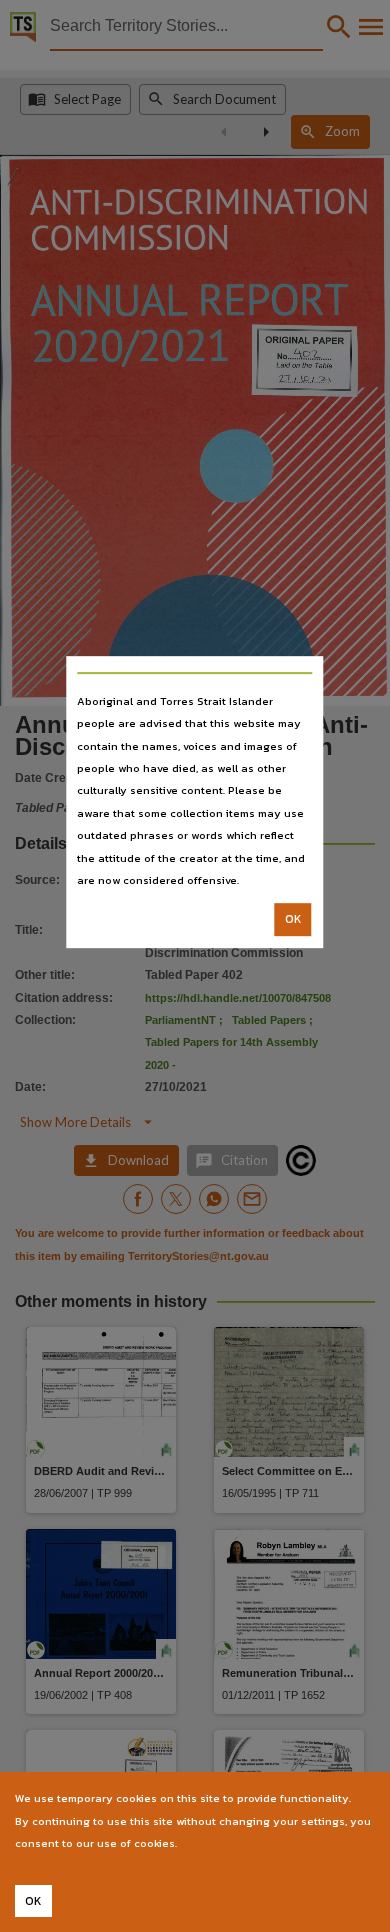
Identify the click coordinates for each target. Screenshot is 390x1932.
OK (293, 920)
